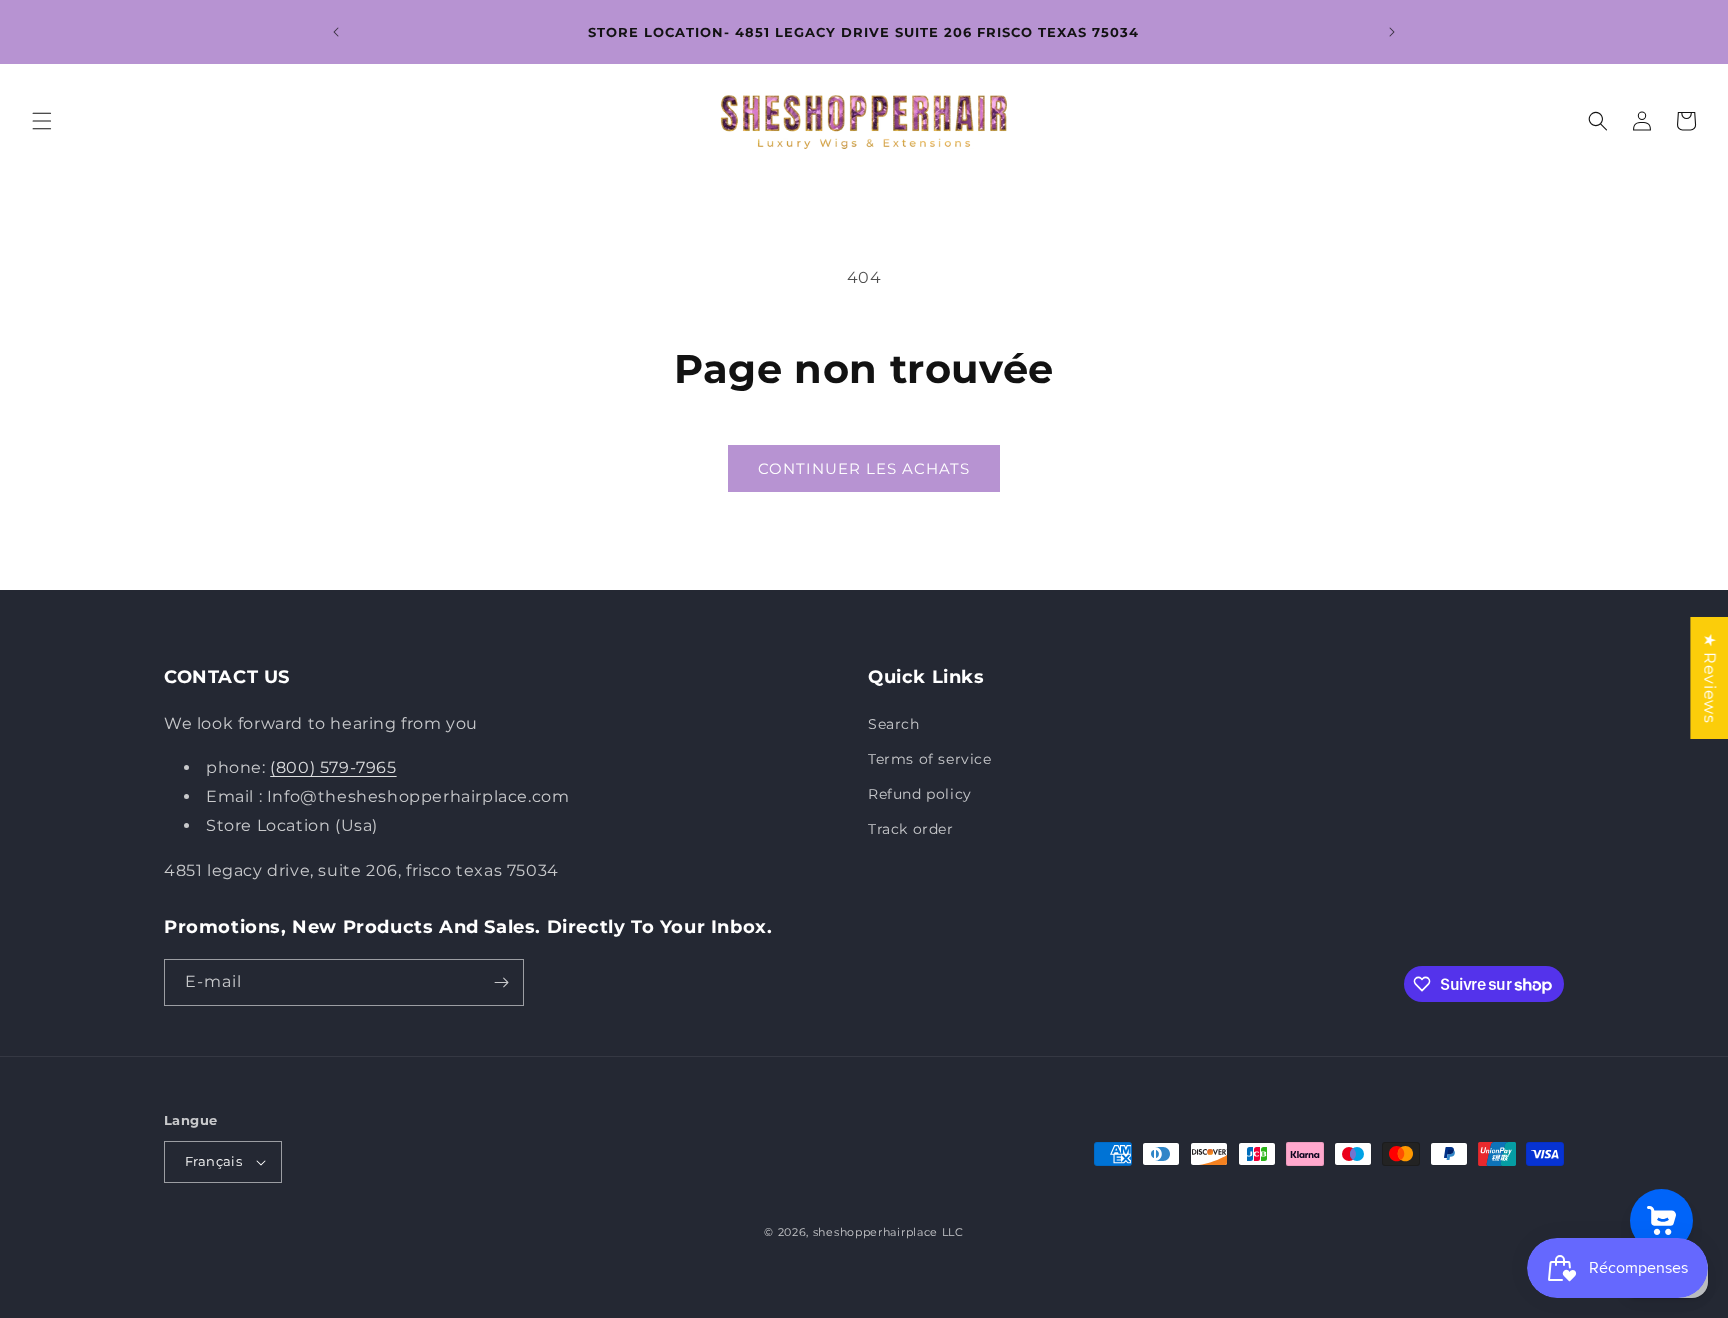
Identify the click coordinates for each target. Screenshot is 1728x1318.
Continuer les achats (864, 468)
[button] (42, 121)
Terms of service (930, 759)
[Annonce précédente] (336, 32)
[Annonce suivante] (1392, 32)
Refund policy (920, 794)
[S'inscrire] (501, 982)
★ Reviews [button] (1709, 678)
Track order (911, 829)
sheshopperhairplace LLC (888, 1232)
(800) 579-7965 (333, 768)
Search (894, 724)
